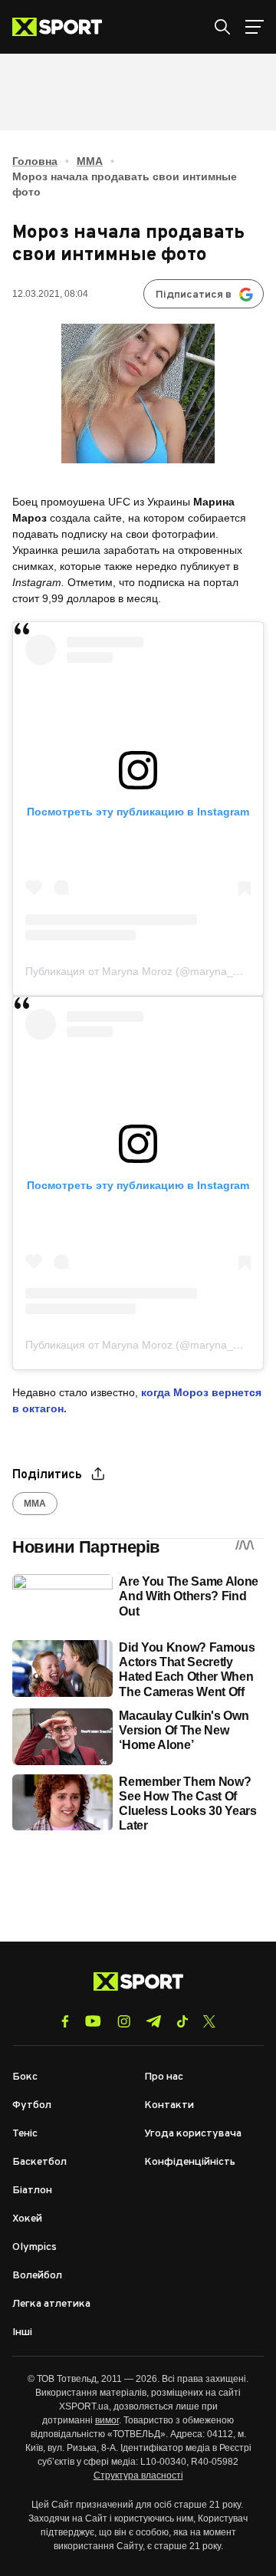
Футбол (32, 2105)
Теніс (25, 2134)
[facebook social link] (65, 2021)
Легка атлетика (51, 2304)
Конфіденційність (190, 2162)
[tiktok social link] (182, 2021)
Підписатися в (194, 295)
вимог (107, 2420)
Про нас (164, 2077)
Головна (35, 161)
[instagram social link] (124, 2021)
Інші (22, 2332)
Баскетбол (39, 2162)
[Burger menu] (255, 27)
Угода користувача (193, 2134)
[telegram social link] (153, 2021)
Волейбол (37, 2276)
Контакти (169, 2105)
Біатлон (32, 2191)
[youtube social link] (93, 2021)
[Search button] (222, 27)
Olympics (34, 2247)
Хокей (27, 2219)
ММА (90, 161)
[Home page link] (63, 27)
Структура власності (138, 2476)
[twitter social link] (209, 2021)
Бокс (25, 2077)
